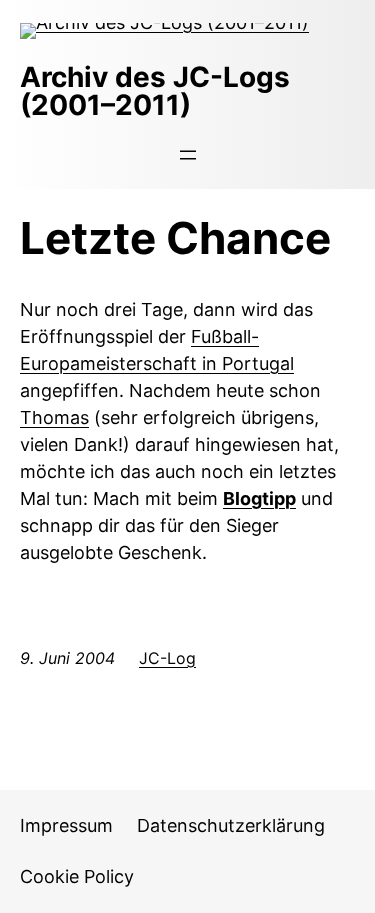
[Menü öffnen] (188, 155)
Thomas (54, 417)
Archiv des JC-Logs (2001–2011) (155, 91)
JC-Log (167, 658)
